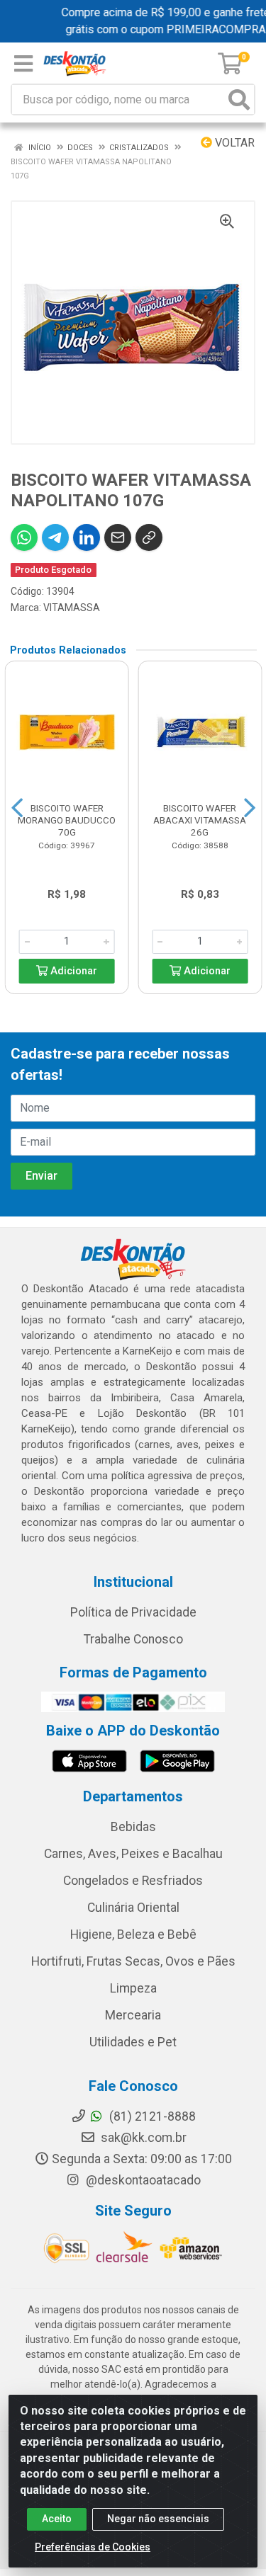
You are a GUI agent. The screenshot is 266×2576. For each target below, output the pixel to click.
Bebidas (133, 1827)
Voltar (233, 143)
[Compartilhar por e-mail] (118, 537)
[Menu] (23, 64)
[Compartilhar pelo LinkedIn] (87, 537)
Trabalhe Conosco (133, 1639)
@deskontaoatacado (142, 2180)
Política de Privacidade (133, 1612)
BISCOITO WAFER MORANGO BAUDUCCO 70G (67, 820)
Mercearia (133, 2015)
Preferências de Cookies (93, 2547)
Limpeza (133, 1988)
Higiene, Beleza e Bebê (133, 1934)
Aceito (57, 2519)
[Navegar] (17, 808)
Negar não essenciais (158, 2519)
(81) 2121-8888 (151, 2116)
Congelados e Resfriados (133, 1881)
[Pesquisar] (239, 99)
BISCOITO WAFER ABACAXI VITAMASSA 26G (200, 820)
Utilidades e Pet (133, 2042)
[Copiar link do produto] (149, 537)
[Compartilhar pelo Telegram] (55, 537)
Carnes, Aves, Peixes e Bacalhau (133, 1854)
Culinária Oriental (133, 1908)
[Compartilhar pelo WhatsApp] (24, 537)
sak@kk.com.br (142, 2138)
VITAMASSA (72, 608)
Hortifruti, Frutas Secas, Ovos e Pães (133, 1961)
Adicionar (72, 971)
